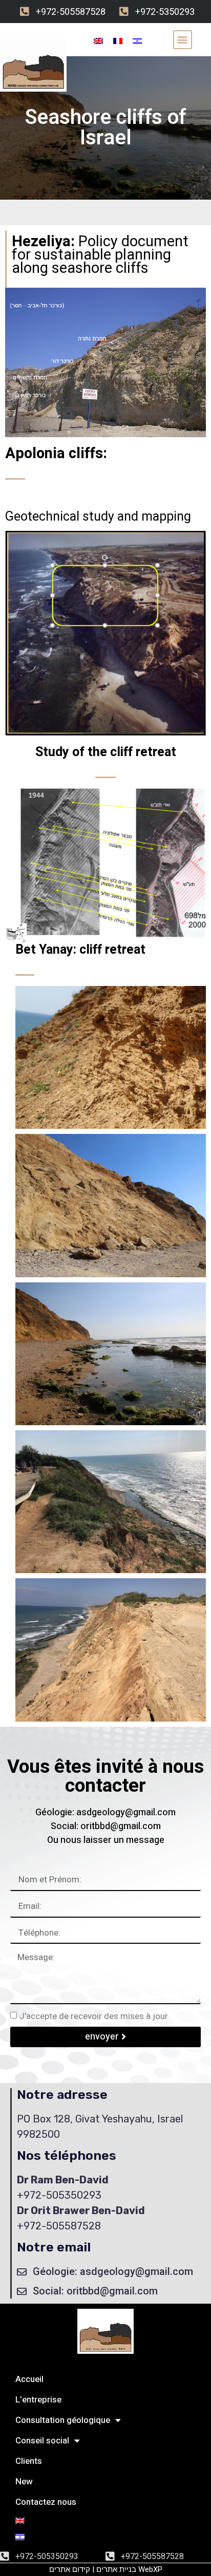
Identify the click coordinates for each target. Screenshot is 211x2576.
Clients (29, 2461)
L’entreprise (38, 2400)
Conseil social (42, 2441)
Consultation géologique (63, 2420)
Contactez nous (46, 2502)
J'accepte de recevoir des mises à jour (94, 2016)
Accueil (29, 2379)
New (24, 2482)
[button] (183, 40)
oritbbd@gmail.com (121, 1826)
